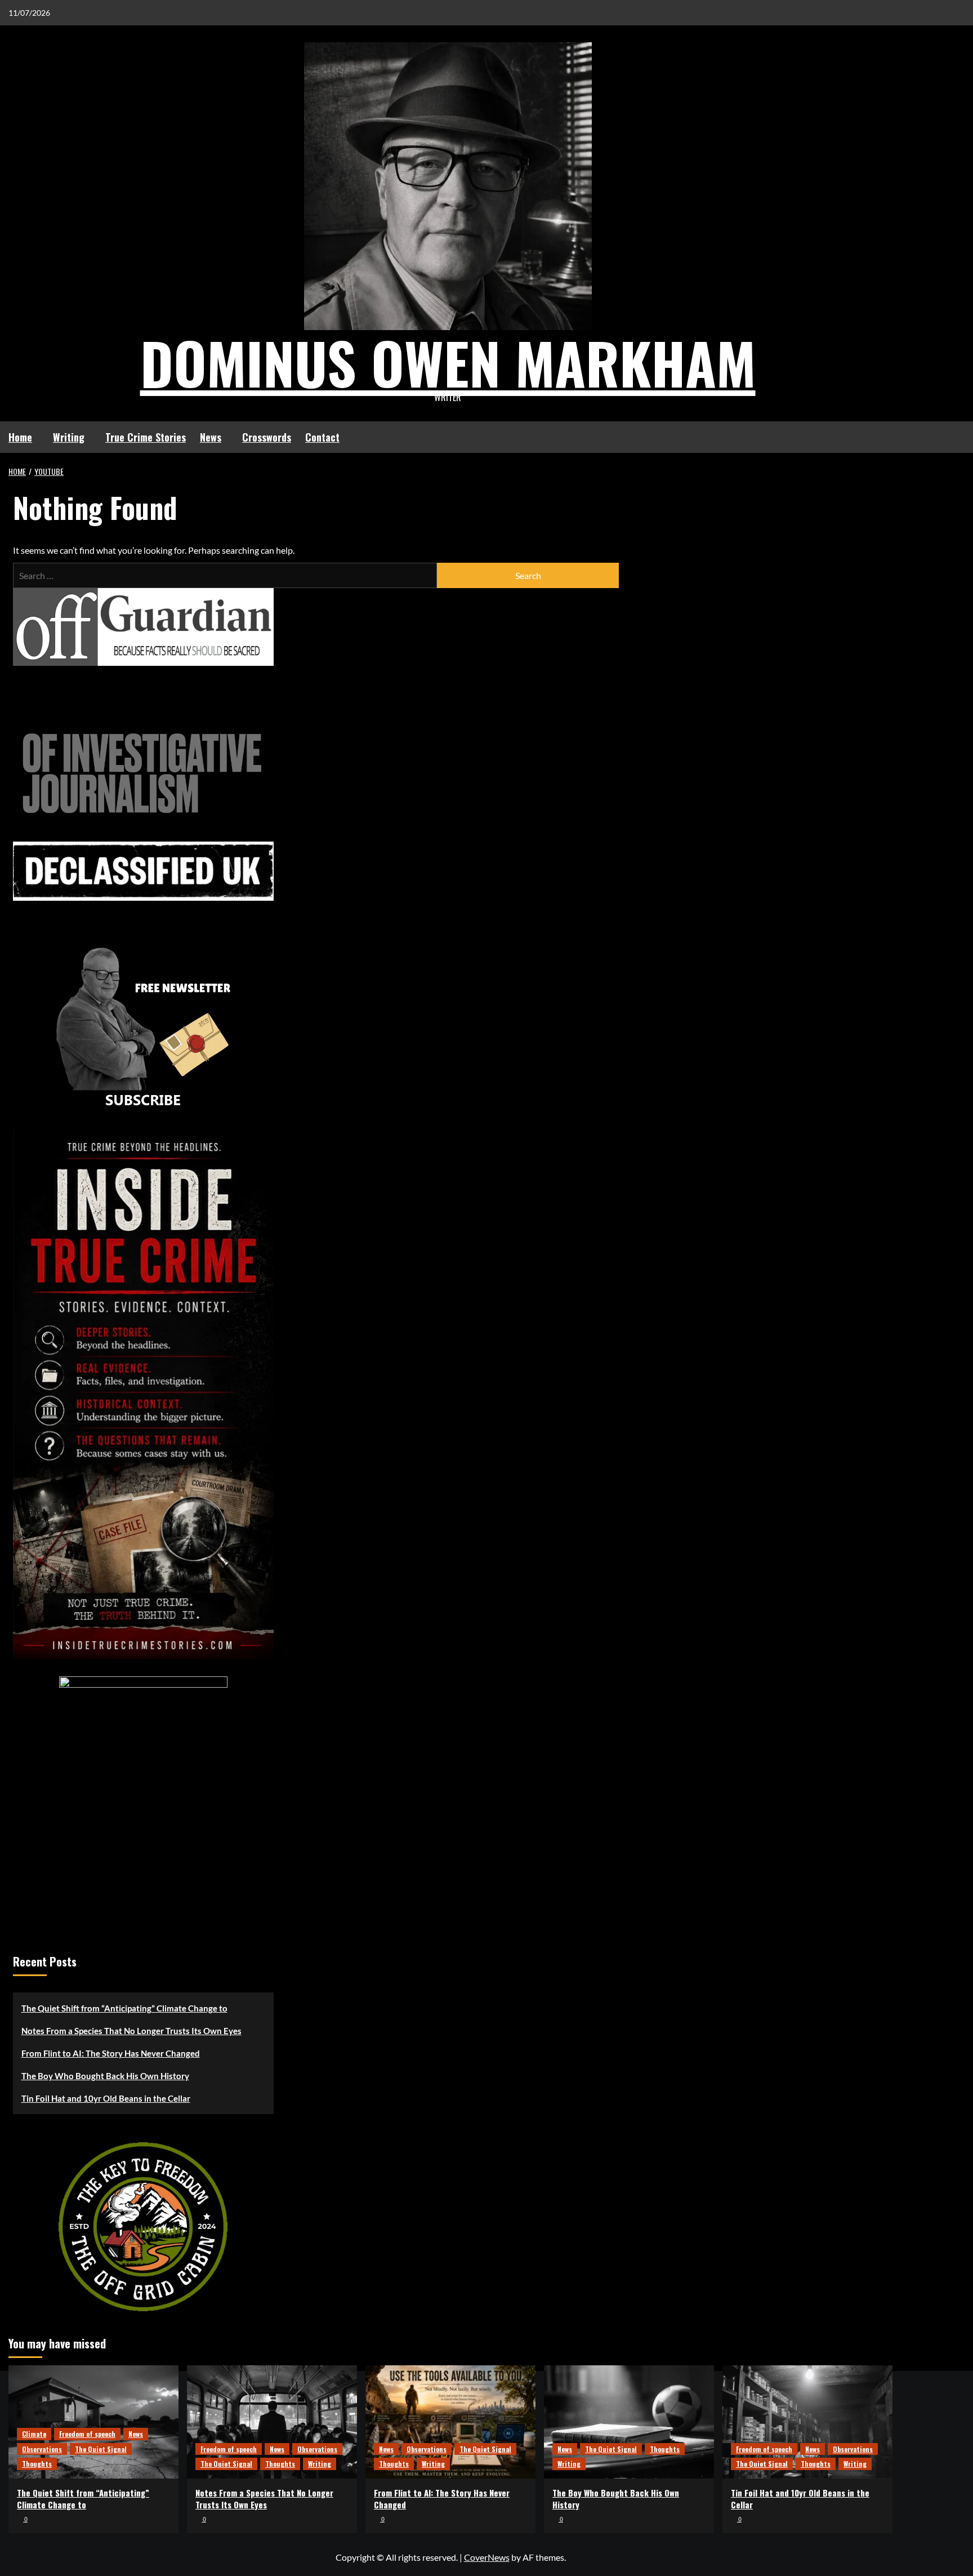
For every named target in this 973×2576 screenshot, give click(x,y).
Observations (42, 2449)
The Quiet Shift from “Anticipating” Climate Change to (124, 2008)
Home (20, 437)
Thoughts (37, 2464)
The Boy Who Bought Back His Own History (105, 2076)
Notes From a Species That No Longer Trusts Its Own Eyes (131, 2031)
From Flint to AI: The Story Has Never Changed (111, 2053)
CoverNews (487, 2557)
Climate (34, 2434)
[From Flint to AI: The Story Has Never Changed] (450, 2422)
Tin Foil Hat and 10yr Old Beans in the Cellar (106, 2098)
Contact (322, 437)
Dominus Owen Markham (448, 362)
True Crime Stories (146, 437)
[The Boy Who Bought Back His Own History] (629, 2422)
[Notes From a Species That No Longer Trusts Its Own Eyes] (272, 2422)
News (211, 437)
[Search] (885, 437)
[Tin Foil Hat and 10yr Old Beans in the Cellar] (807, 2422)
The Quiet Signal (101, 2449)
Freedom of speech (87, 2434)
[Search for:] (225, 575)
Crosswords (267, 437)
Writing (69, 437)
